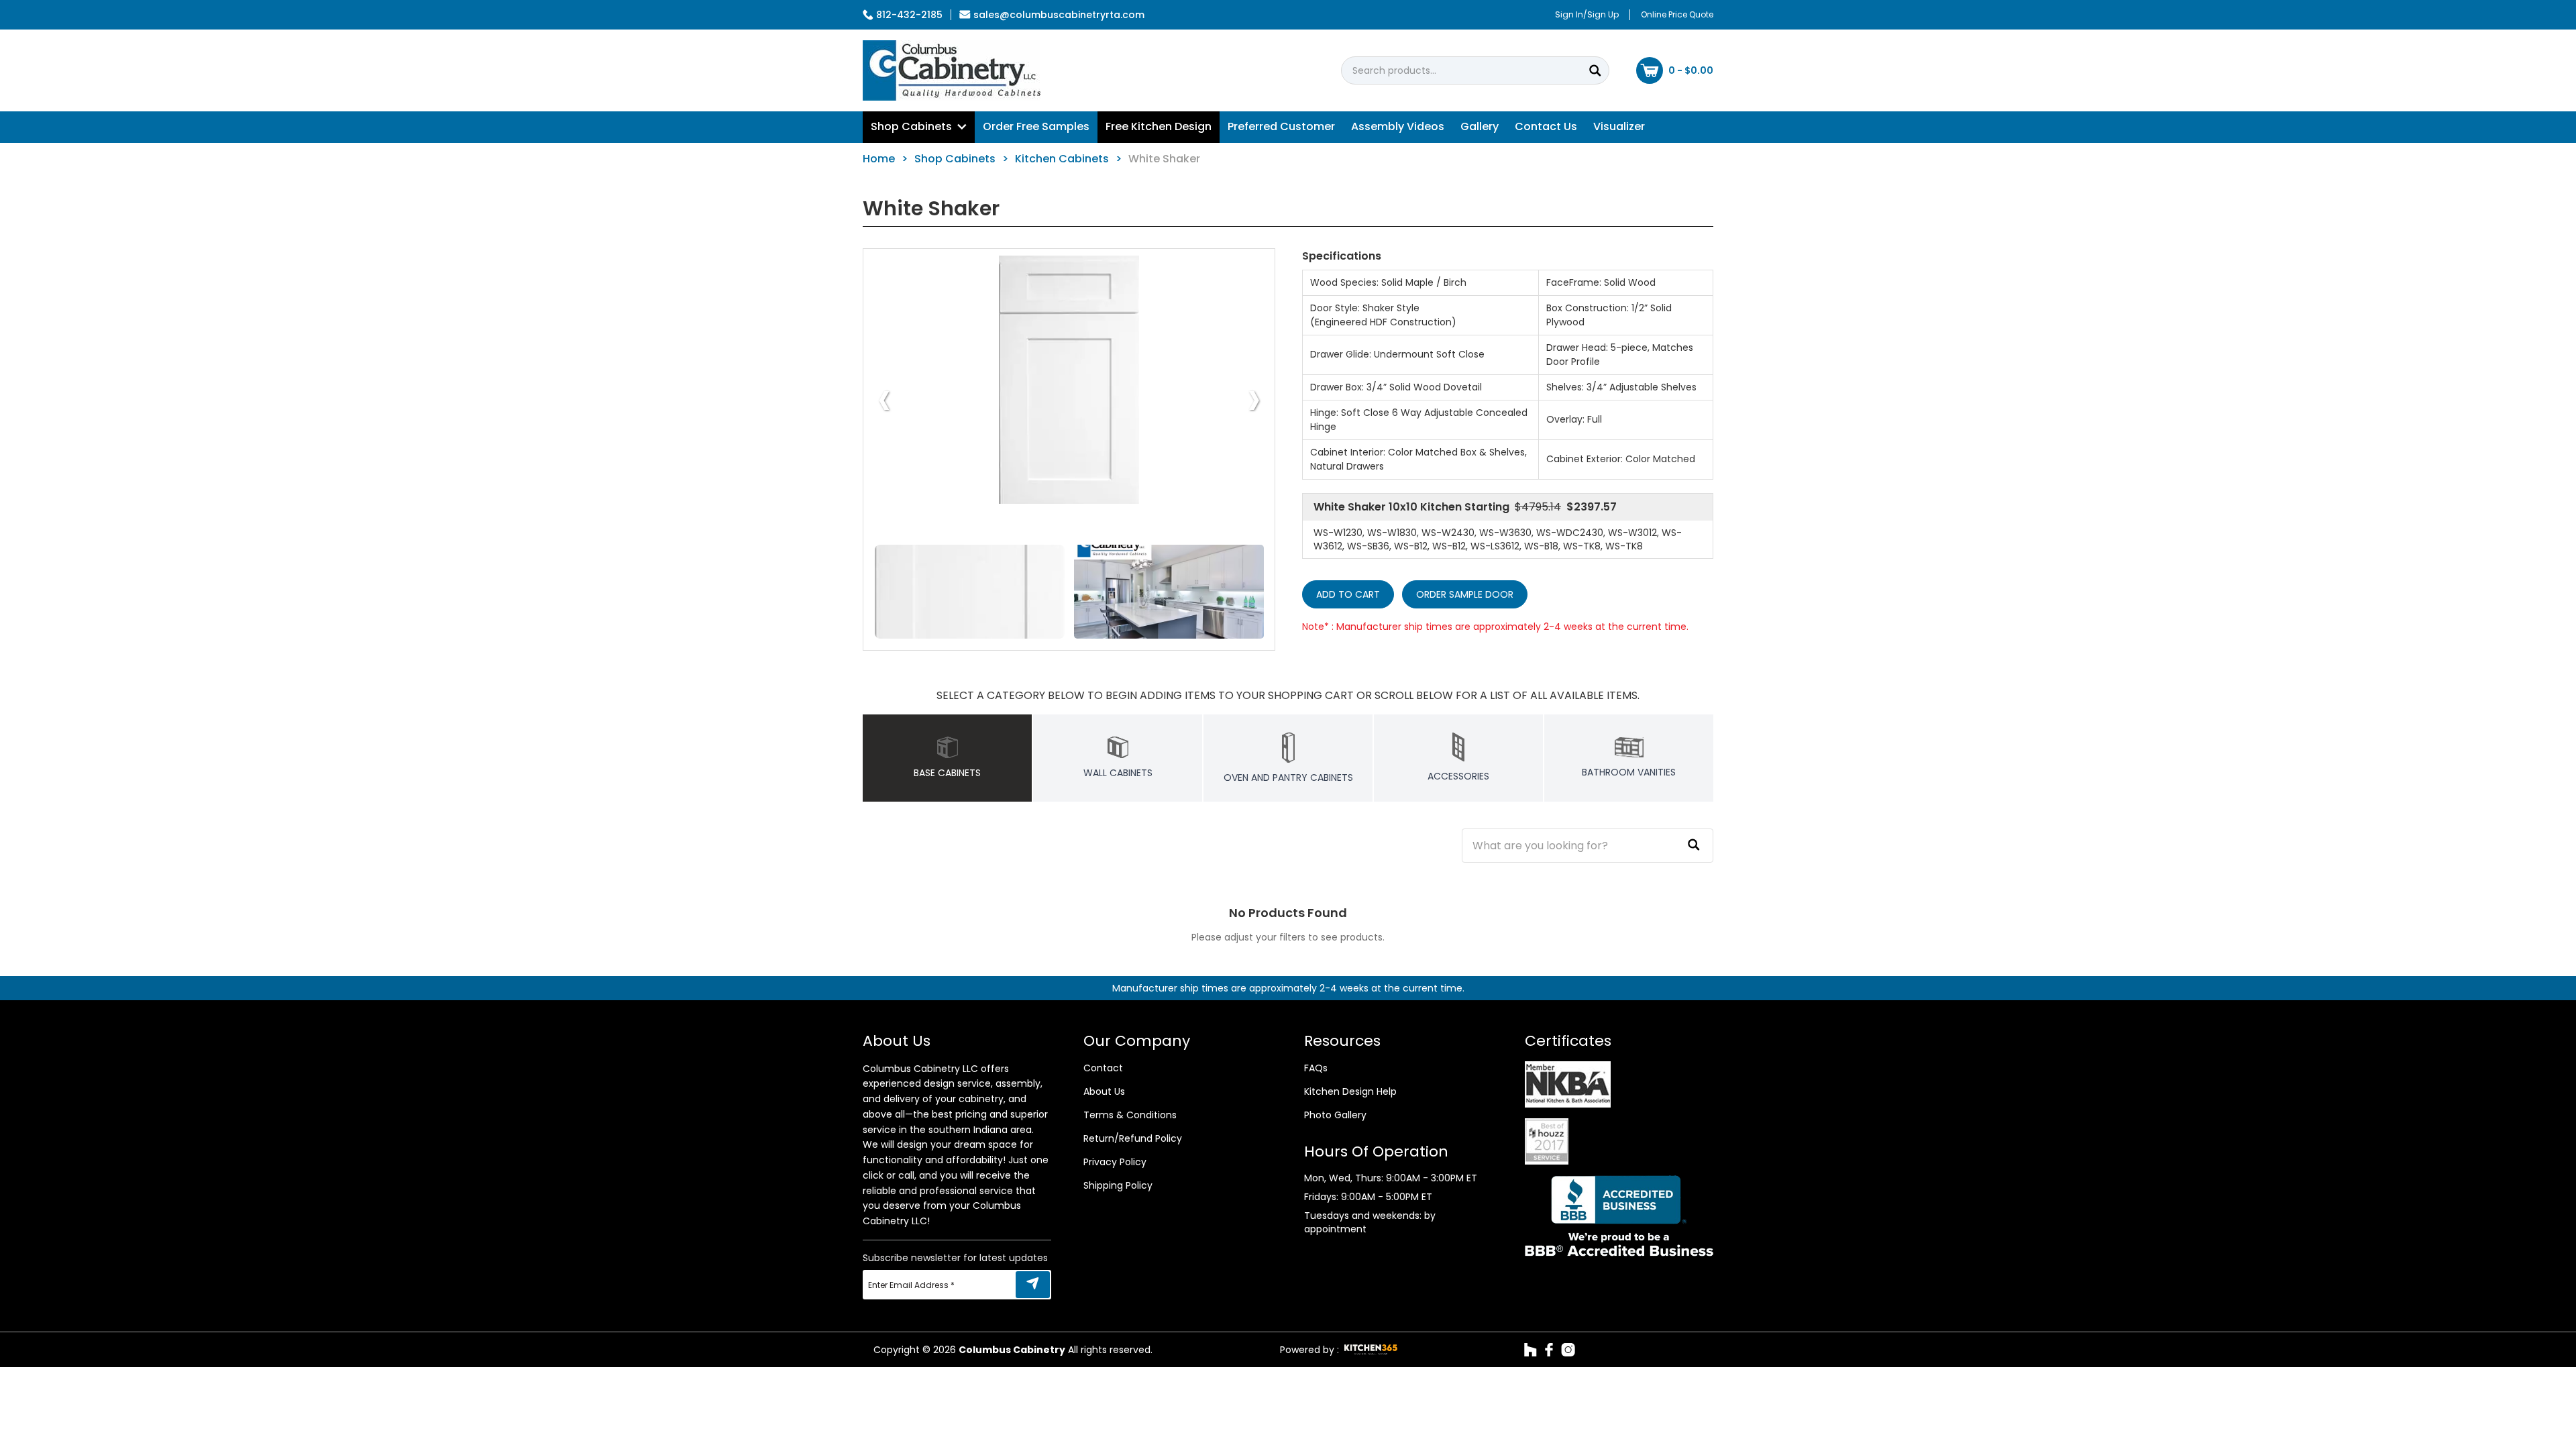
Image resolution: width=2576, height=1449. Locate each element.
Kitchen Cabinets (1062, 159)
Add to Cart (1348, 594)
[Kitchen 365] (1371, 1350)
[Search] (1595, 70)
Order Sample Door (1465, 594)
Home (879, 159)
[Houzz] (1531, 1350)
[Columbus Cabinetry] (952, 70)
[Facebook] (1549, 1350)
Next (1254, 398)
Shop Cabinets (955, 159)
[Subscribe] (1033, 1285)
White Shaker (1164, 159)
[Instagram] (1568, 1350)
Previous (884, 398)
